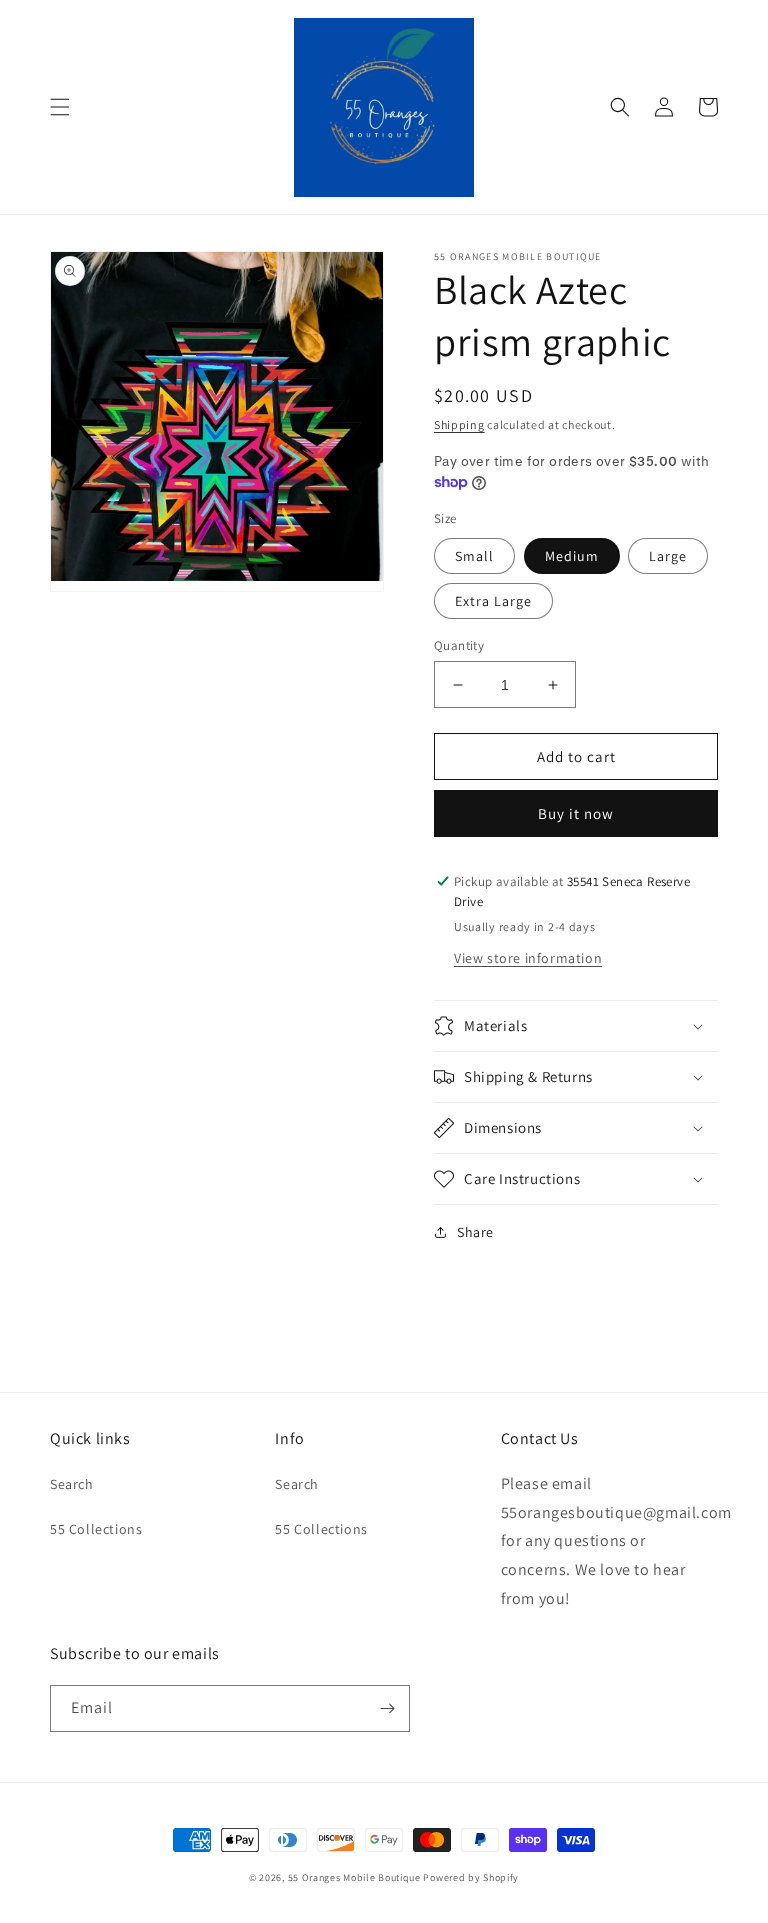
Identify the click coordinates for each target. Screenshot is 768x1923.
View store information (528, 958)
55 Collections (96, 1529)
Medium (572, 556)
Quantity (459, 645)
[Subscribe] (387, 1708)
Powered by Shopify (471, 1877)
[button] (60, 107)
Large (668, 556)
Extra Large (493, 601)
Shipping (459, 424)
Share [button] (475, 1232)
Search (72, 1484)
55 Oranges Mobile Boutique (354, 1877)
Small (474, 556)
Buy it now (576, 813)
